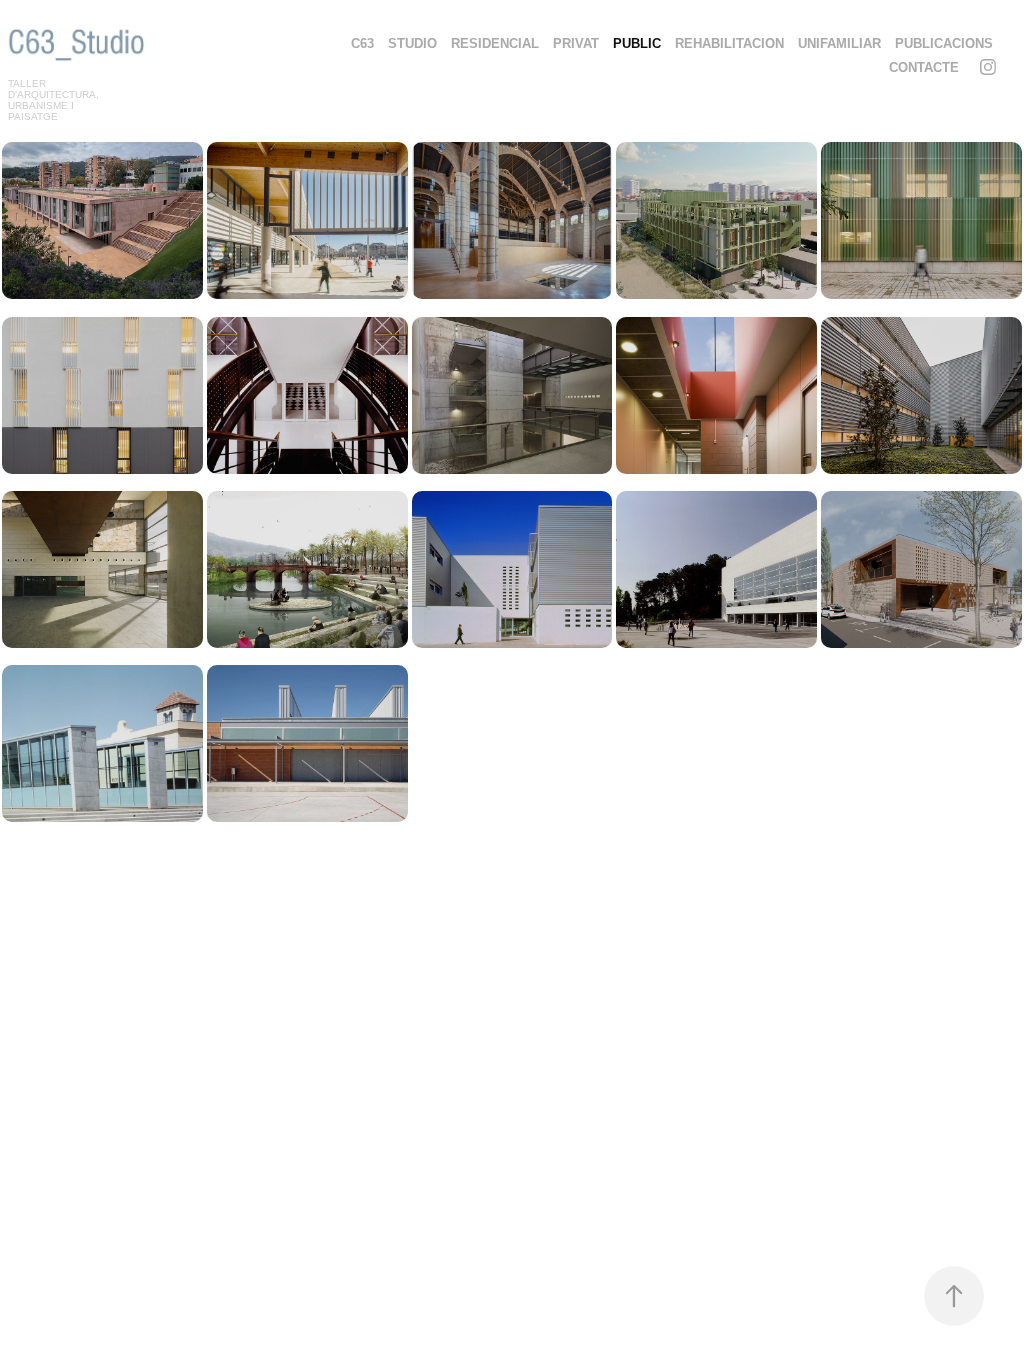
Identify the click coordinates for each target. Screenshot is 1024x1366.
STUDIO (412, 43)
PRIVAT (576, 43)
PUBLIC (637, 43)
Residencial (495, 43)
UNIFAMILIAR (839, 43)
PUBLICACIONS (944, 43)
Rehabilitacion (729, 43)
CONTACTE (924, 67)
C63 (362, 43)
